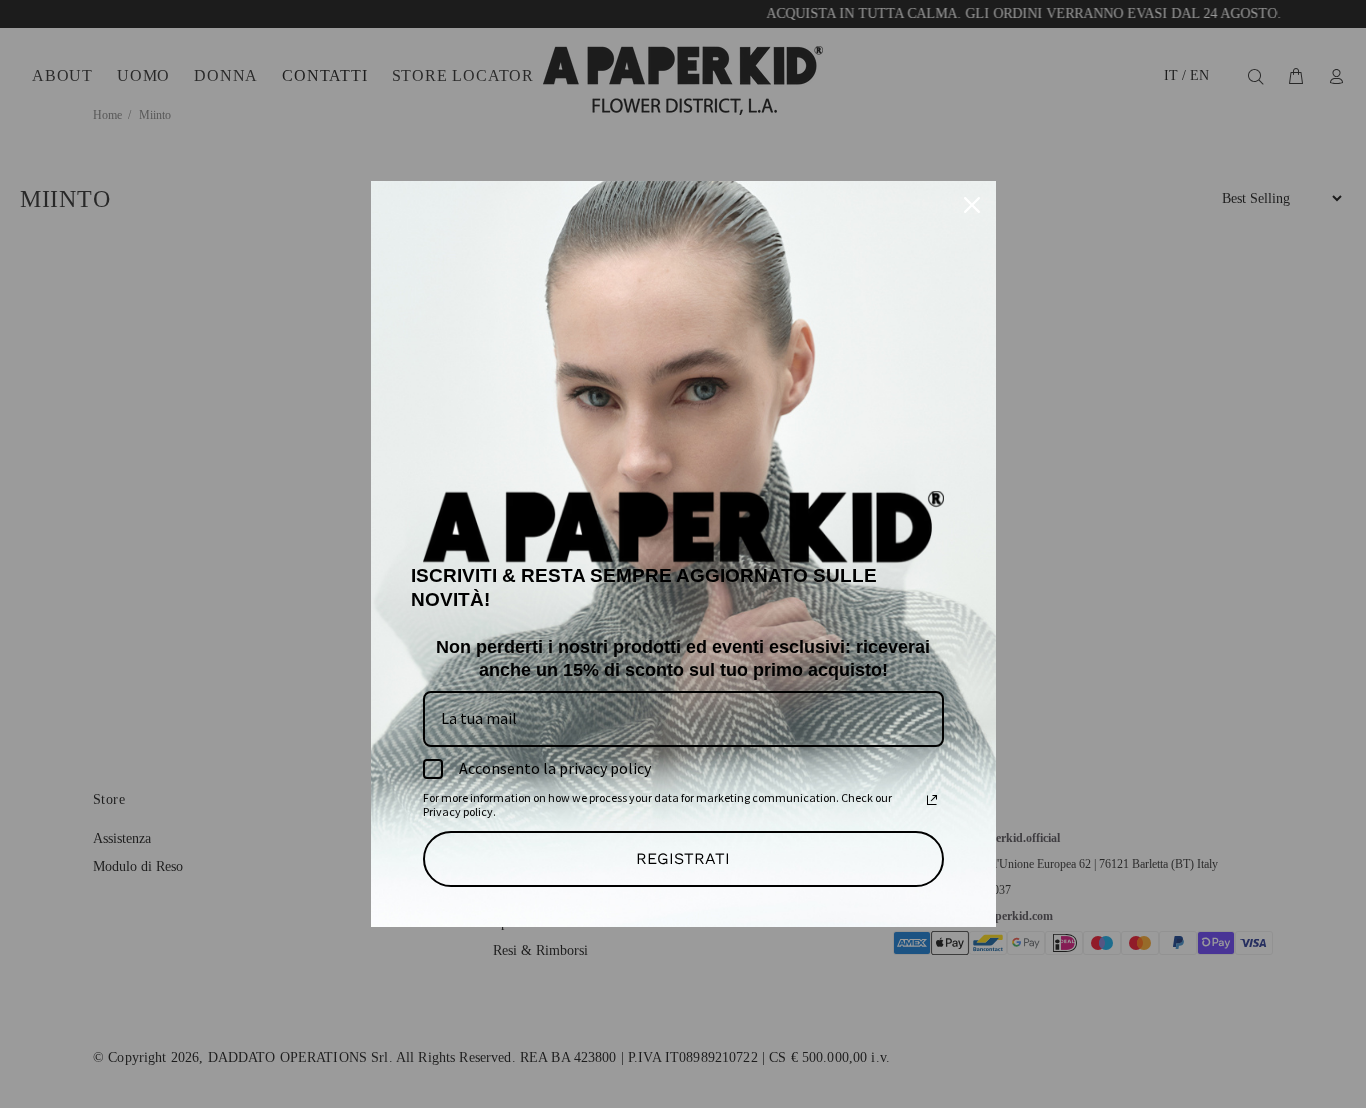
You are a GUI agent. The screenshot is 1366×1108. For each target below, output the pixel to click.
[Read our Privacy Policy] (932, 800)
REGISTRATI (683, 858)
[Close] (972, 205)
